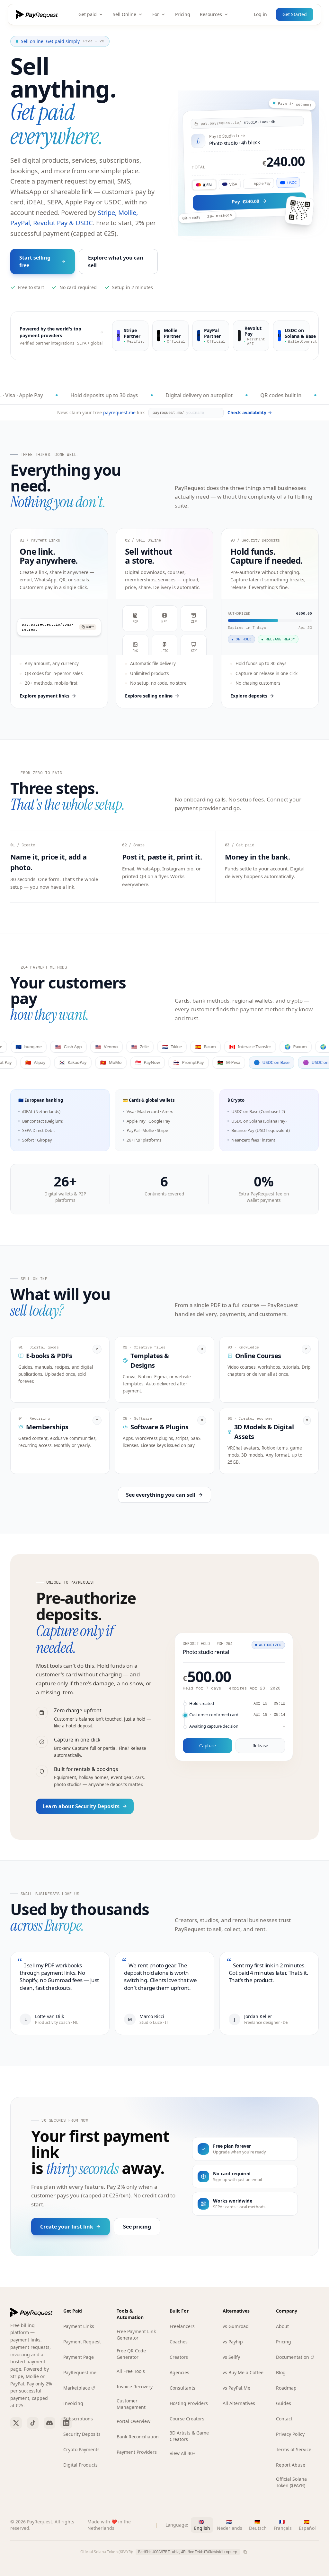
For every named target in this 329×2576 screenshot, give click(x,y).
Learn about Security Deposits (81, 1806)
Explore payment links (44, 696)
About (282, 2326)
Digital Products (80, 2465)
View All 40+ (182, 2453)
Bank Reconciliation (138, 2437)
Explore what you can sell (116, 261)
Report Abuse (291, 2465)
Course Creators (187, 2419)
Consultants (182, 2388)
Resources (211, 14)
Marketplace (77, 2388)
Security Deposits (82, 2434)
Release (260, 1746)
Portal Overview (133, 2421)
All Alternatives (239, 2403)
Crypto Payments (81, 2449)
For (156, 14)
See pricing (137, 2227)
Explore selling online (149, 696)
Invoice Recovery (135, 2387)
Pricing (183, 14)
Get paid (88, 14)
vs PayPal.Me (236, 2388)
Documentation (293, 2357)
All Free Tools (131, 2371)
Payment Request (82, 2342)
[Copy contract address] (245, 2552)
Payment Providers (137, 2452)
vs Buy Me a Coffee (243, 2372)
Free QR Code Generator (131, 2354)
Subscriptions (78, 2419)
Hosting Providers (189, 2403)
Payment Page (79, 2357)
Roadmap (286, 2388)
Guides (284, 2403)
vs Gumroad (236, 2326)
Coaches (179, 2342)
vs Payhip (233, 2342)
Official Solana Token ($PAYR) (291, 2482)
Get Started (295, 14)
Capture (208, 1746)
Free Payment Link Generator (136, 2335)
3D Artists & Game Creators (189, 2436)
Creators (179, 2357)
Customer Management (131, 2404)
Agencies (179, 2372)
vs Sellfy (231, 2357)
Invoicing (73, 2403)
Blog (281, 2372)
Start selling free (35, 261)
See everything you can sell (161, 1495)
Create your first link (67, 2227)
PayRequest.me (80, 2372)
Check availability (247, 412)
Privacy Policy (290, 2434)
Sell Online (124, 14)
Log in (260, 14)
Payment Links (79, 2326)
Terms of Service (294, 2449)
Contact (284, 2419)
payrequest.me (119, 412)
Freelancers (182, 2326)
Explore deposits (249, 696)
